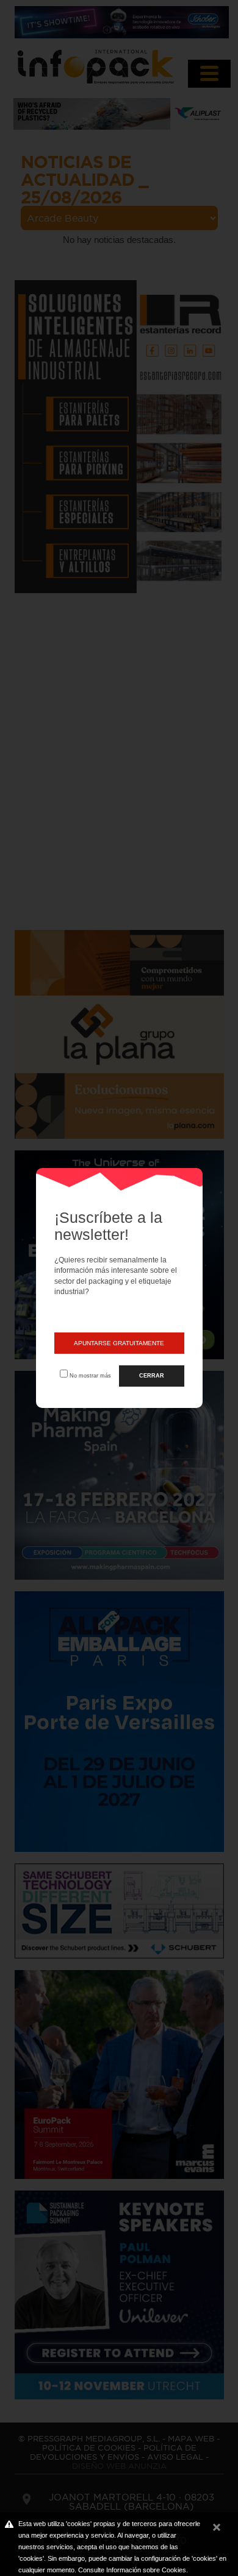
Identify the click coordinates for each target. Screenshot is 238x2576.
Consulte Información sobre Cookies (132, 2570)
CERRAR (152, 1376)
